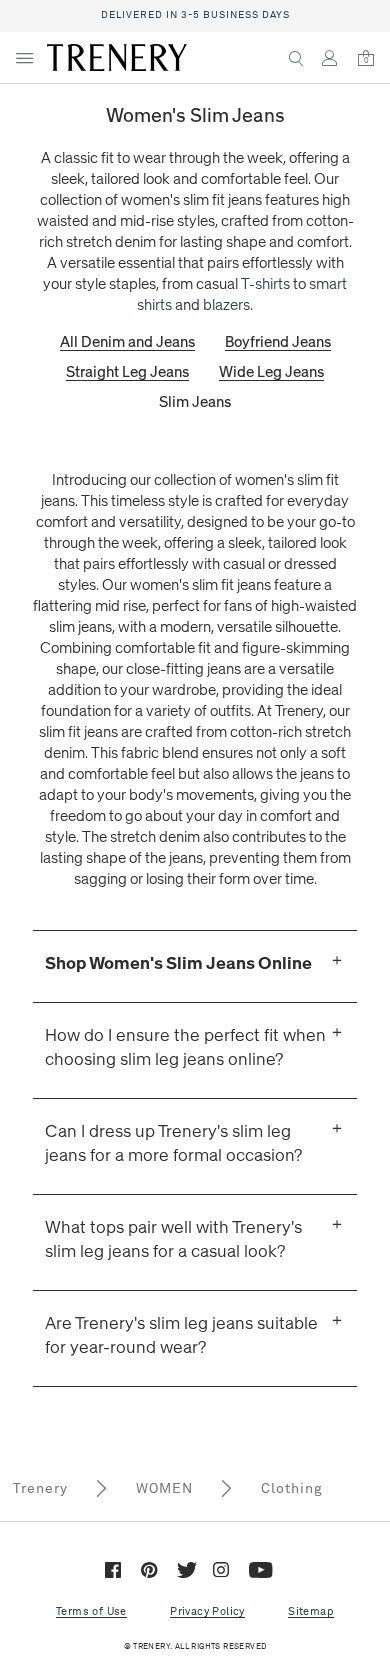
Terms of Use (91, 1611)
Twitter (195, 1574)
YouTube (267, 1574)
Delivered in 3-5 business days (195, 15)
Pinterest (159, 1574)
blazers (226, 305)
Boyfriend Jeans (278, 343)
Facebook (123, 1574)
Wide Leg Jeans (271, 373)
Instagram (231, 1574)
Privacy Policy (207, 1611)
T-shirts (265, 284)
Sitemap (311, 1611)
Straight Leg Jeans (127, 373)
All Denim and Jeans (127, 343)
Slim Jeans (195, 403)
